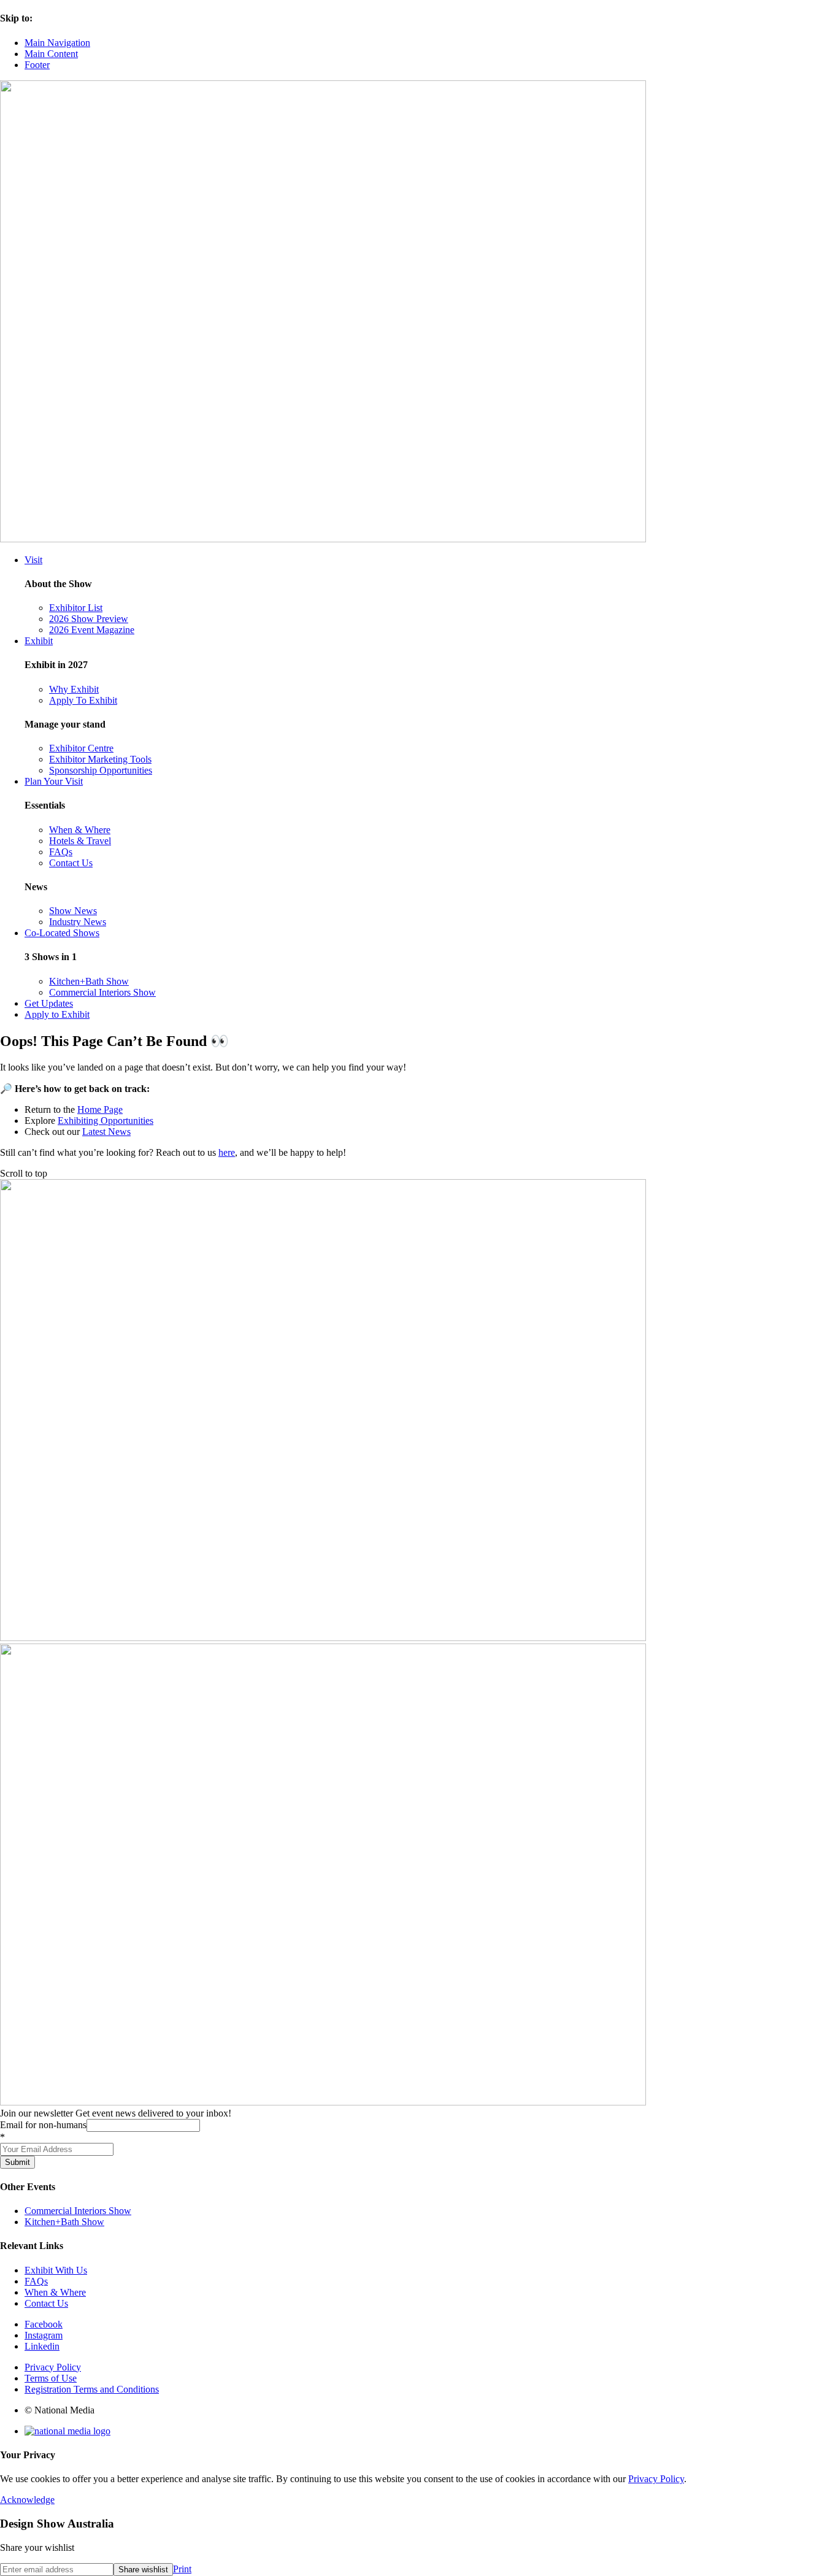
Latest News (106, 1132)
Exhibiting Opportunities (106, 1121)
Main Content (51, 54)
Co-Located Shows (62, 933)
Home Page (100, 1109)
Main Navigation (57, 43)
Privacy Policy (53, 2367)
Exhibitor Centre (81, 748)
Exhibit (39, 641)
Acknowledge (27, 2500)
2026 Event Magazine (92, 630)
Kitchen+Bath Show (89, 981)
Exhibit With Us (56, 2270)
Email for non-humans (43, 2125)
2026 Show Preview (89, 619)
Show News (73, 911)
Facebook (44, 2324)
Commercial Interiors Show (102, 992)
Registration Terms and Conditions (92, 2389)
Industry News (78, 922)
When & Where (80, 830)
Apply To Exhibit (83, 700)
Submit (17, 2162)
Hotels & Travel (80, 841)
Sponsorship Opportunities (101, 770)
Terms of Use (51, 2378)
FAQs (61, 852)
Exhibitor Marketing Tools (100, 759)
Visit (33, 560)
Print (182, 2569)
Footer (37, 65)
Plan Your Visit (54, 781)
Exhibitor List (76, 608)
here (227, 1152)
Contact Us (71, 863)
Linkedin (42, 2346)
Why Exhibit (74, 689)
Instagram (44, 2335)
